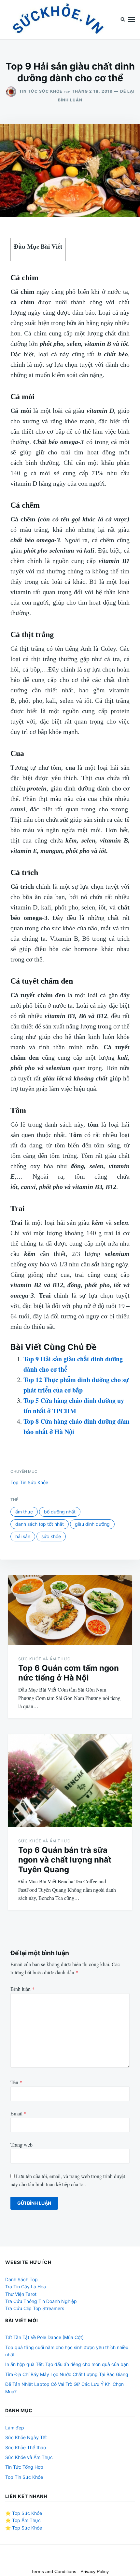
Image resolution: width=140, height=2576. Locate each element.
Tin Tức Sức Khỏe (41, 91)
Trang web (21, 2144)
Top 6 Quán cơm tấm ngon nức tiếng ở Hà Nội (69, 1673)
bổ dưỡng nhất (60, 1512)
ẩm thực (24, 1512)
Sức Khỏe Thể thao (26, 2447)
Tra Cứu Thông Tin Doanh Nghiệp (41, 2301)
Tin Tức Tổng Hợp (24, 2467)
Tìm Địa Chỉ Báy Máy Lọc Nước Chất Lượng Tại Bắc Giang (67, 2374)
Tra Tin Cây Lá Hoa (26, 2287)
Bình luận (22, 1989)
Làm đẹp (15, 2428)
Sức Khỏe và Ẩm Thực (44, 1659)
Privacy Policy (95, 2571)
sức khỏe (51, 1536)
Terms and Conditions (54, 2571)
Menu (132, 20)
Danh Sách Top (21, 2279)
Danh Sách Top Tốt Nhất (40, 1524)
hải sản (23, 1536)
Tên (16, 2082)
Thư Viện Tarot (21, 2294)
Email (18, 2113)
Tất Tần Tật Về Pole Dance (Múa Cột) (44, 2337)
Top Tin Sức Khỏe (29, 1482)
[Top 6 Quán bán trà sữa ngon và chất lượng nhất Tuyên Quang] (70, 1780)
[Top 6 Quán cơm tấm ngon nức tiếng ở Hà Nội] (70, 1610)
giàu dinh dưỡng (92, 1524)
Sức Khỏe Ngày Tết (26, 2437)
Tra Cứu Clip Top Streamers (35, 2308)
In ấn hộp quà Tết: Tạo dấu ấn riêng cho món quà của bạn (67, 2364)
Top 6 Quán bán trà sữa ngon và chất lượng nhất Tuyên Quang (65, 1860)
